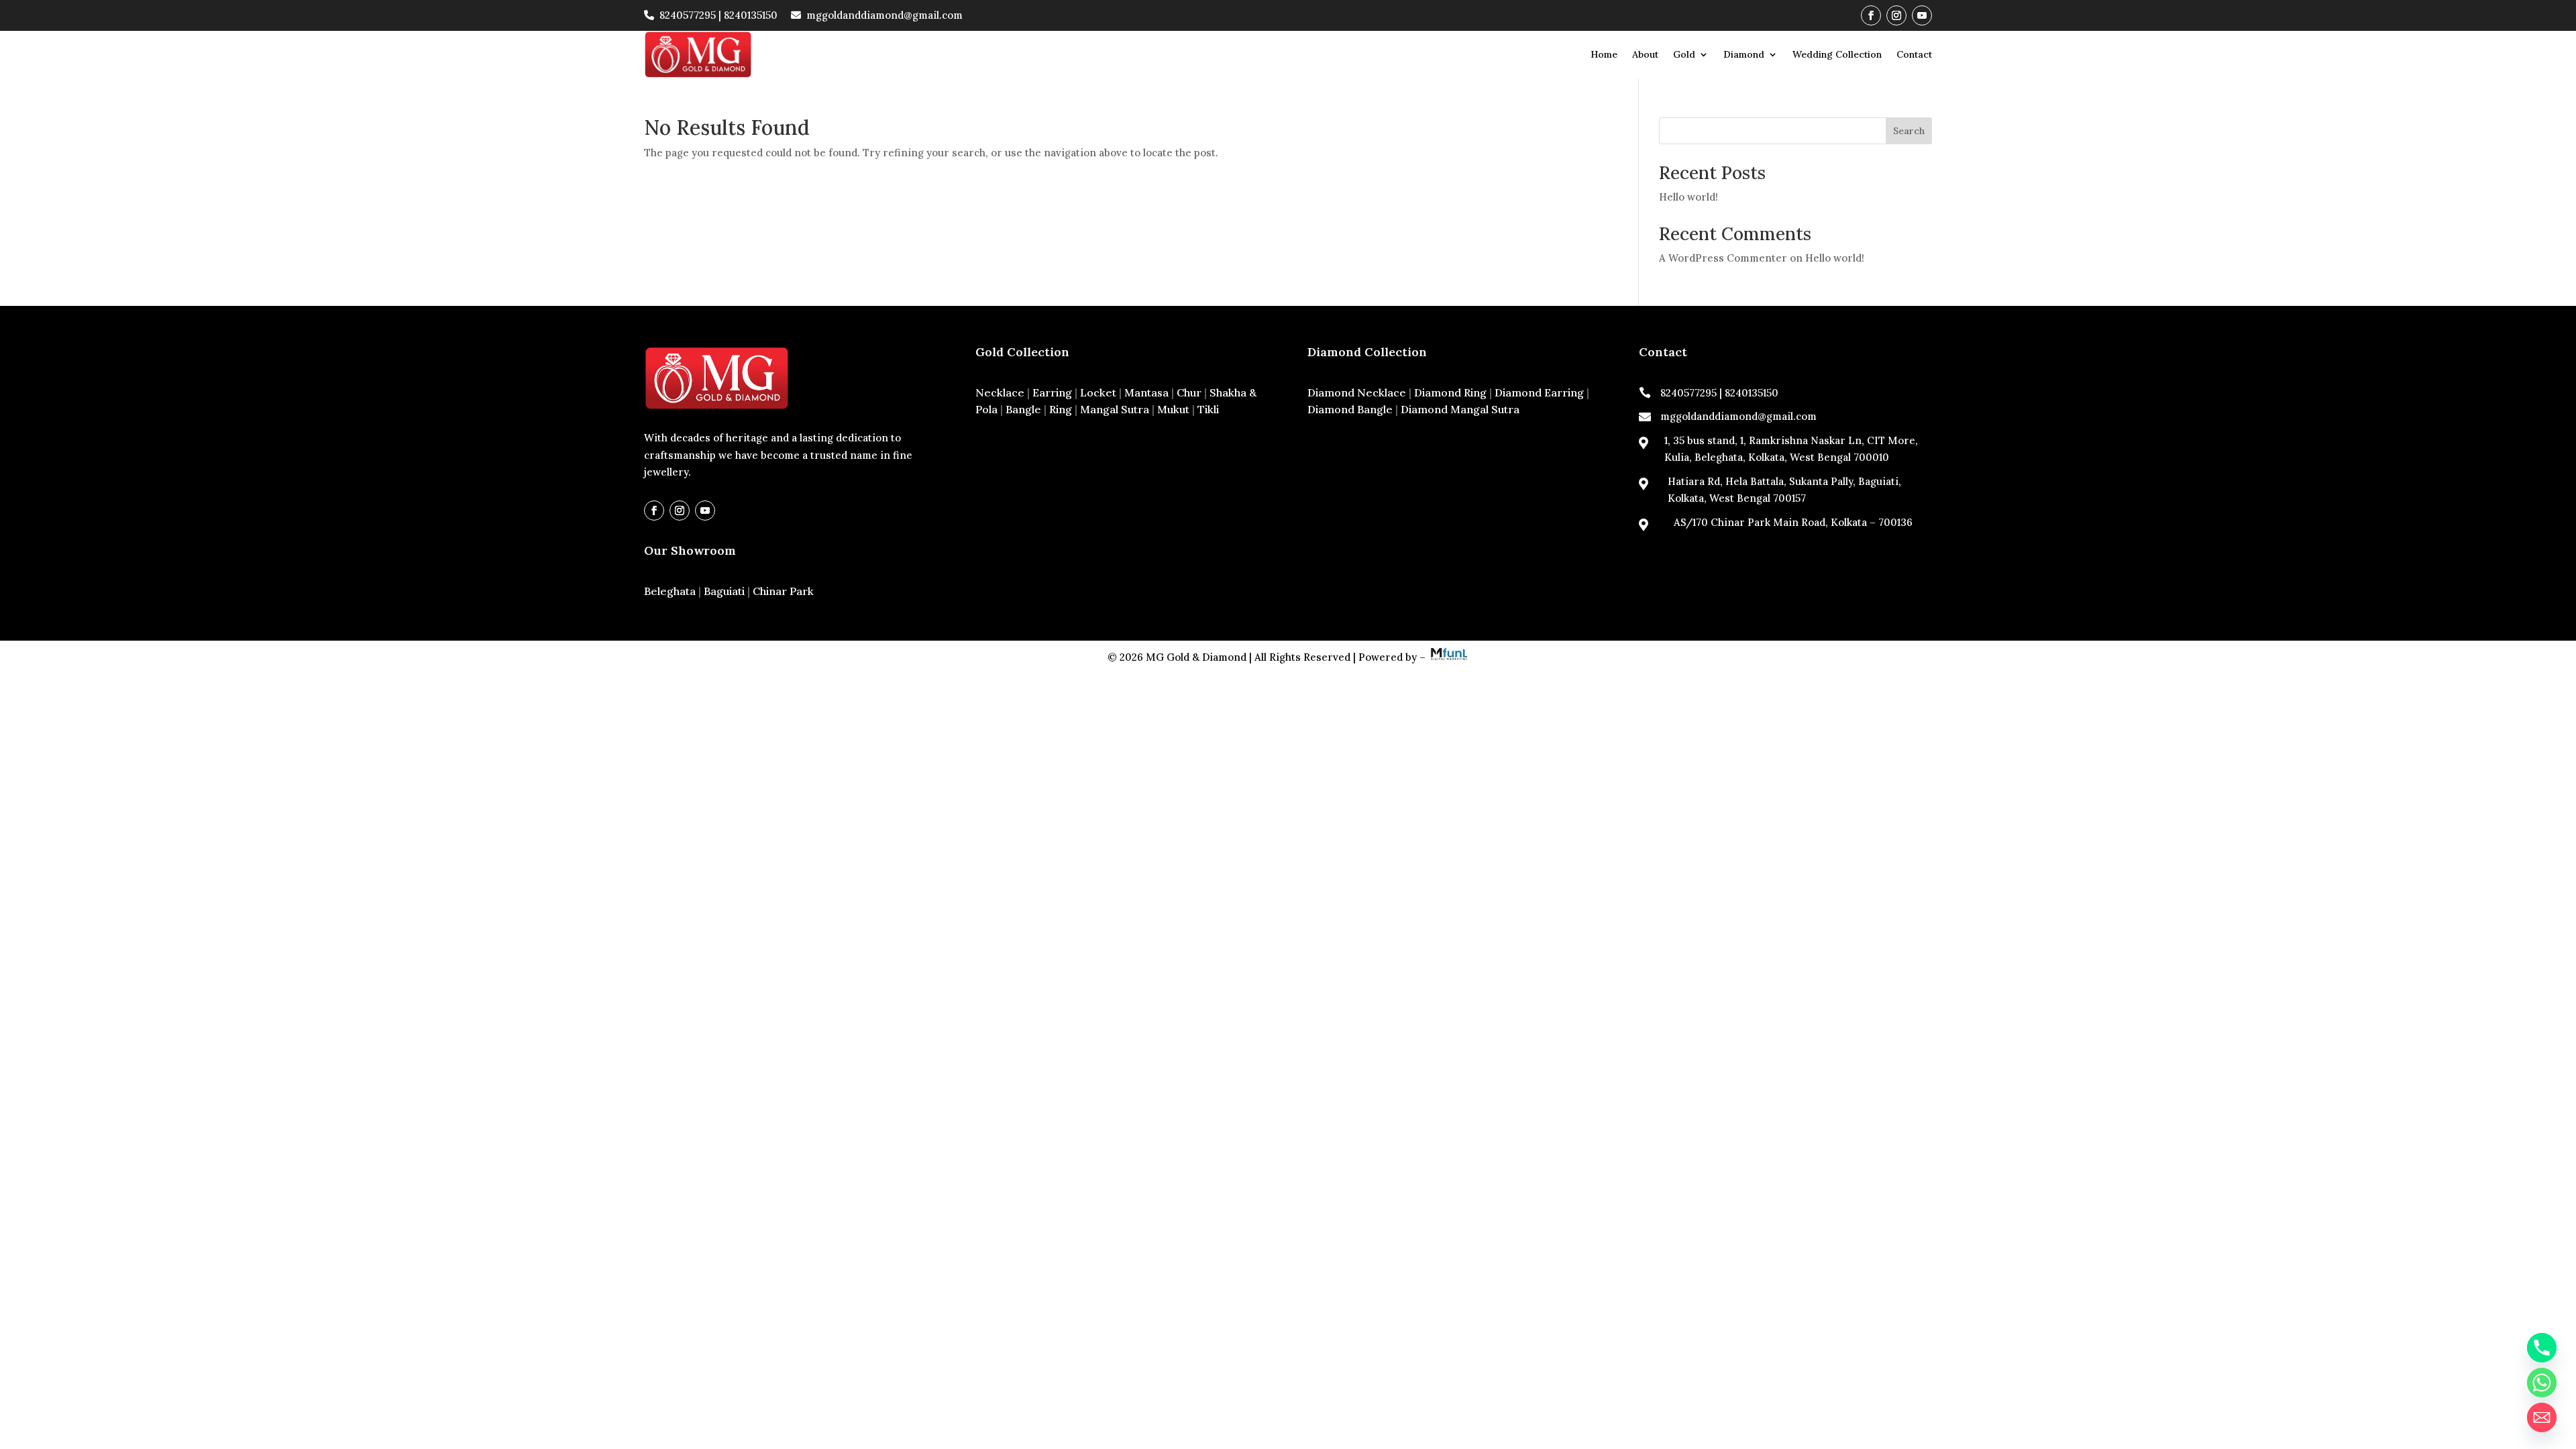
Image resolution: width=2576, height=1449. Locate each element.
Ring (1061, 409)
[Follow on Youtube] (1922, 15)
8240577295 (688, 15)
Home (1604, 54)
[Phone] (2542, 1348)
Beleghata (670, 591)
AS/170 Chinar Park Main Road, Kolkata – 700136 (1793, 522)
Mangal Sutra (1115, 409)
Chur (1189, 392)
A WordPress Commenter (1723, 258)
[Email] (2542, 1417)
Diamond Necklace (1357, 392)
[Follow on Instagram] (1896, 15)
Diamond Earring (1539, 392)
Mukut (1173, 409)
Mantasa (1146, 392)
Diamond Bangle (1350, 409)
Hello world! (1688, 197)
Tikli (1208, 409)
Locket (1098, 392)
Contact (1914, 54)
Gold (1684, 54)
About (1645, 54)
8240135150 (751, 15)
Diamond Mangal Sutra (1460, 409)
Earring (1052, 392)
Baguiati (724, 591)
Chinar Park (783, 591)
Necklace (1000, 392)
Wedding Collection (1837, 54)
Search (1909, 131)
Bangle (1023, 409)
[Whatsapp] (2542, 1383)
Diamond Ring (1450, 392)
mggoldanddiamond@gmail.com (884, 15)
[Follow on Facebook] (1871, 15)
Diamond (1744, 54)
